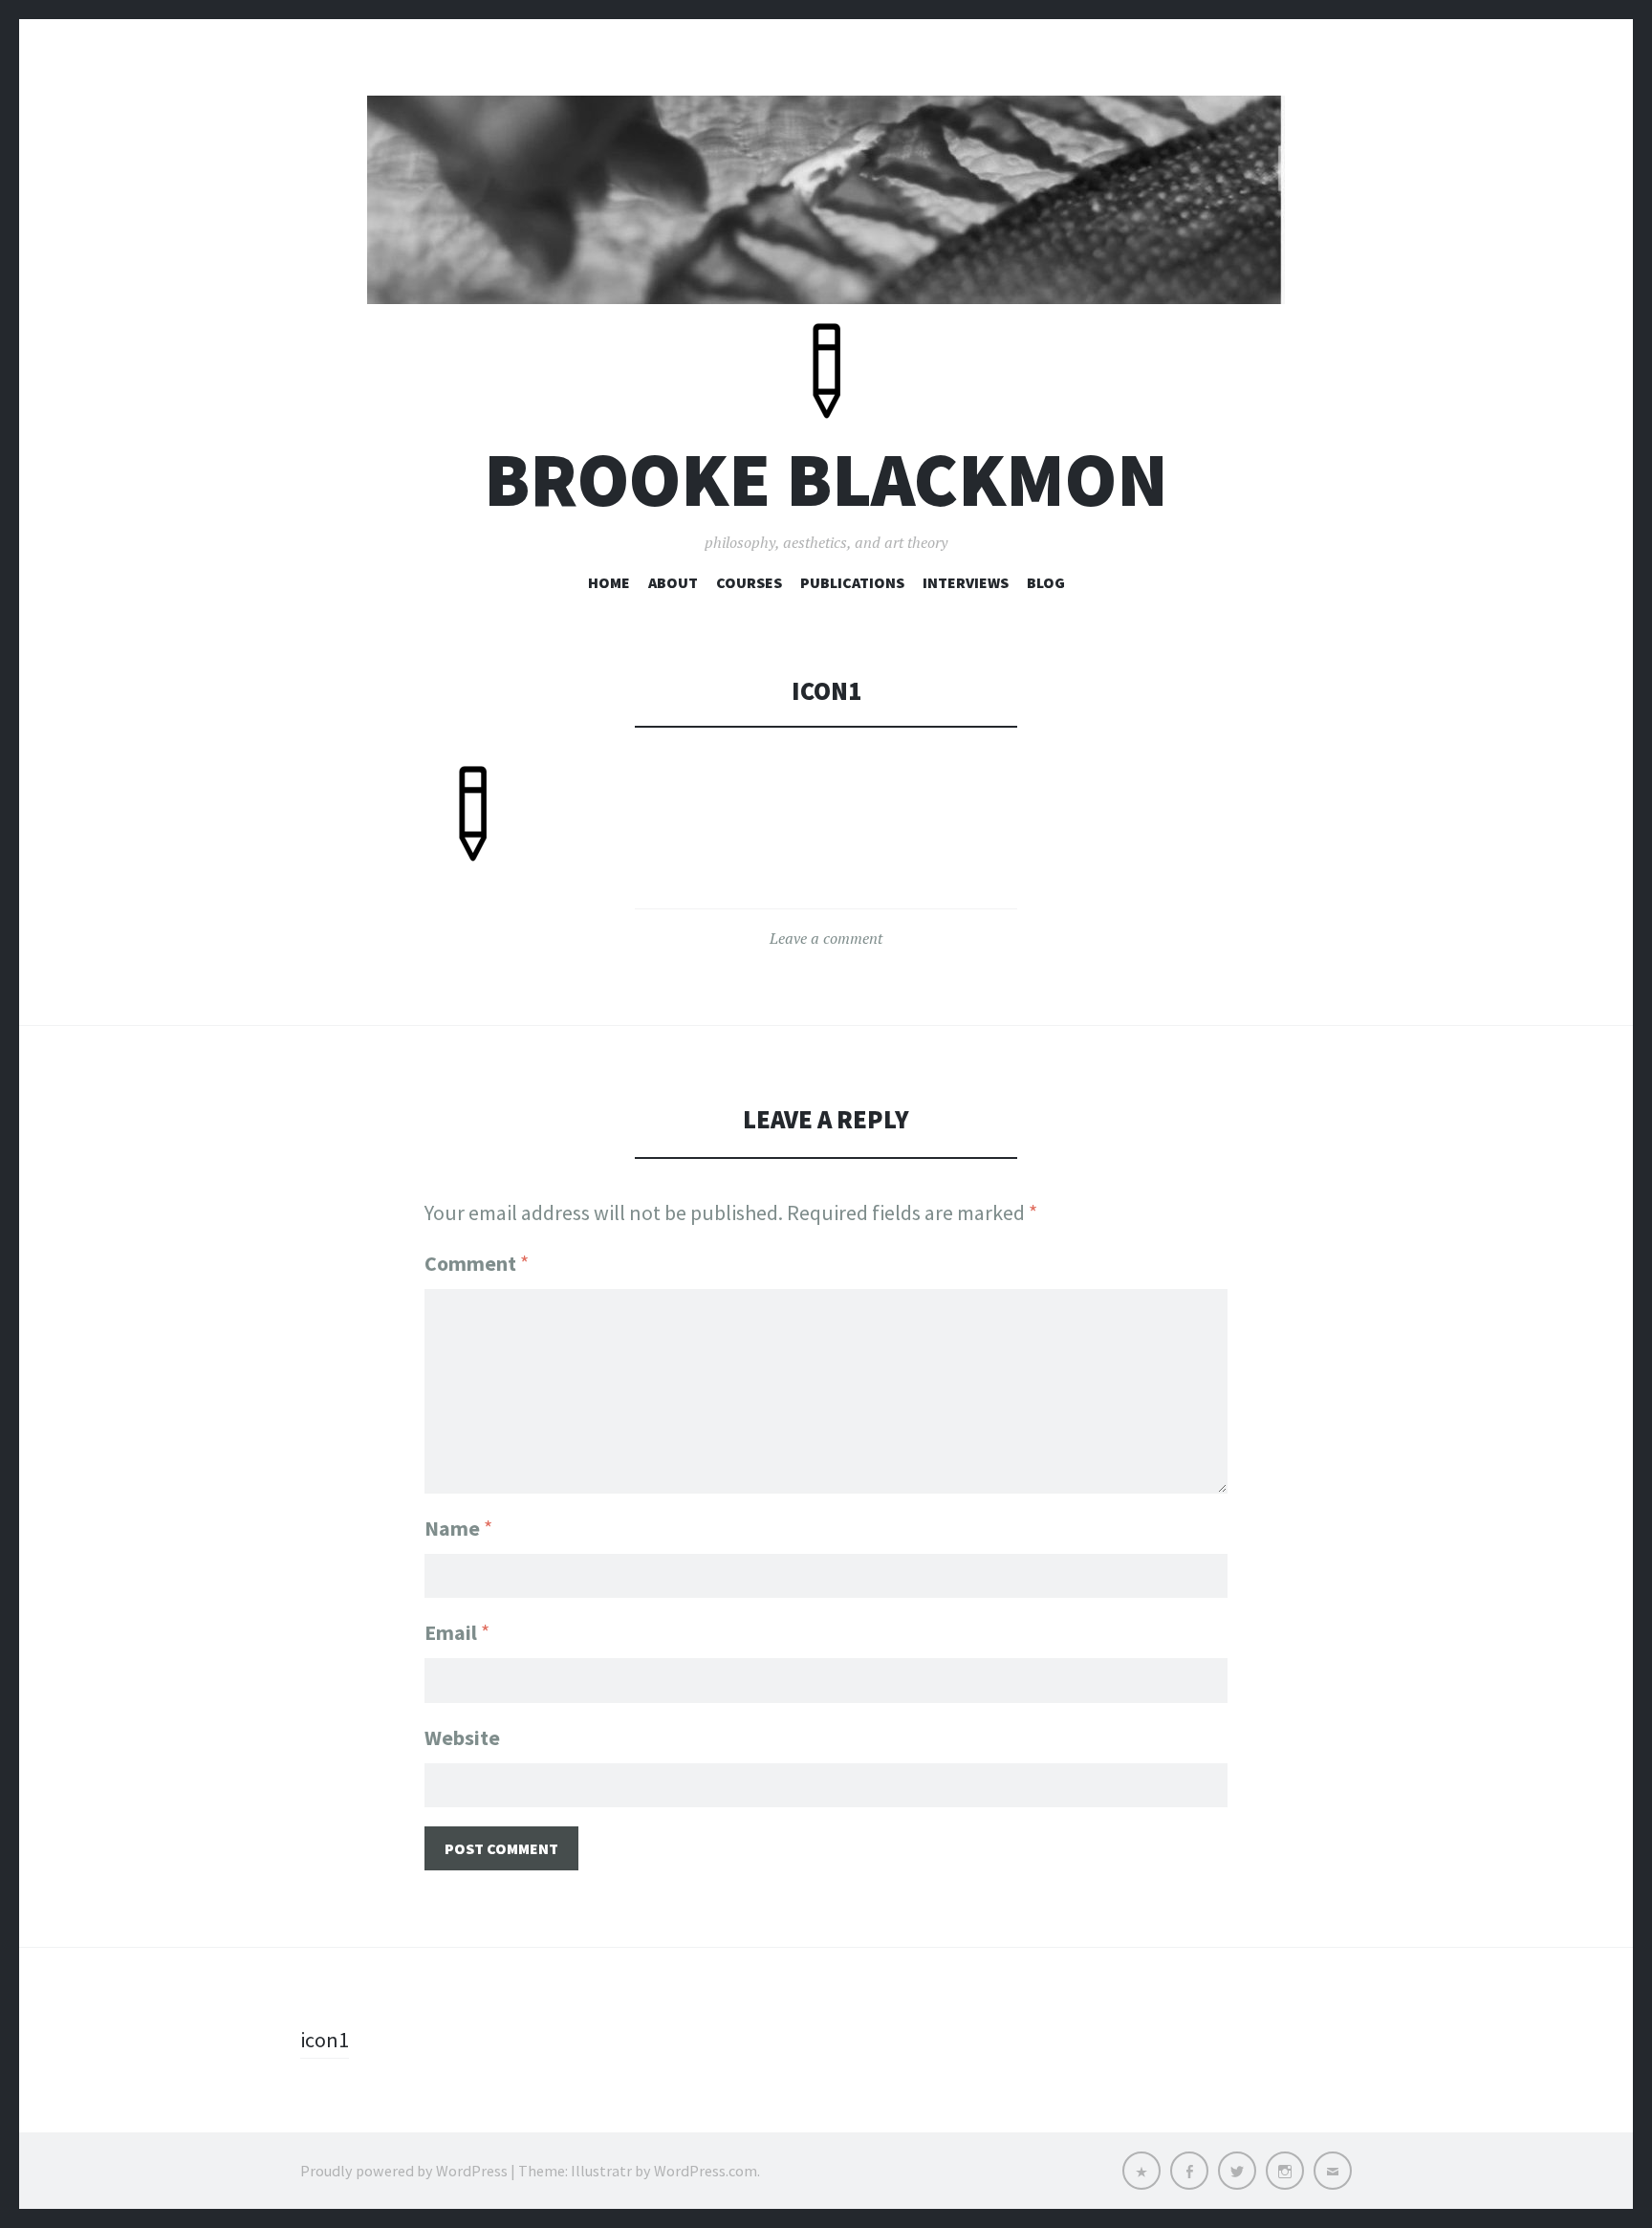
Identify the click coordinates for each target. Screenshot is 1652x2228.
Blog (1046, 582)
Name (458, 1528)
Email (457, 1632)
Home (609, 582)
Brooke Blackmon (826, 480)
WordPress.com (706, 2171)
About (673, 582)
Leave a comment (826, 938)
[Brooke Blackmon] (826, 200)
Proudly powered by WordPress (404, 2171)
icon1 (325, 2040)
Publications (852, 582)
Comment (477, 1263)
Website (462, 1737)
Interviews (966, 582)
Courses (749, 582)
